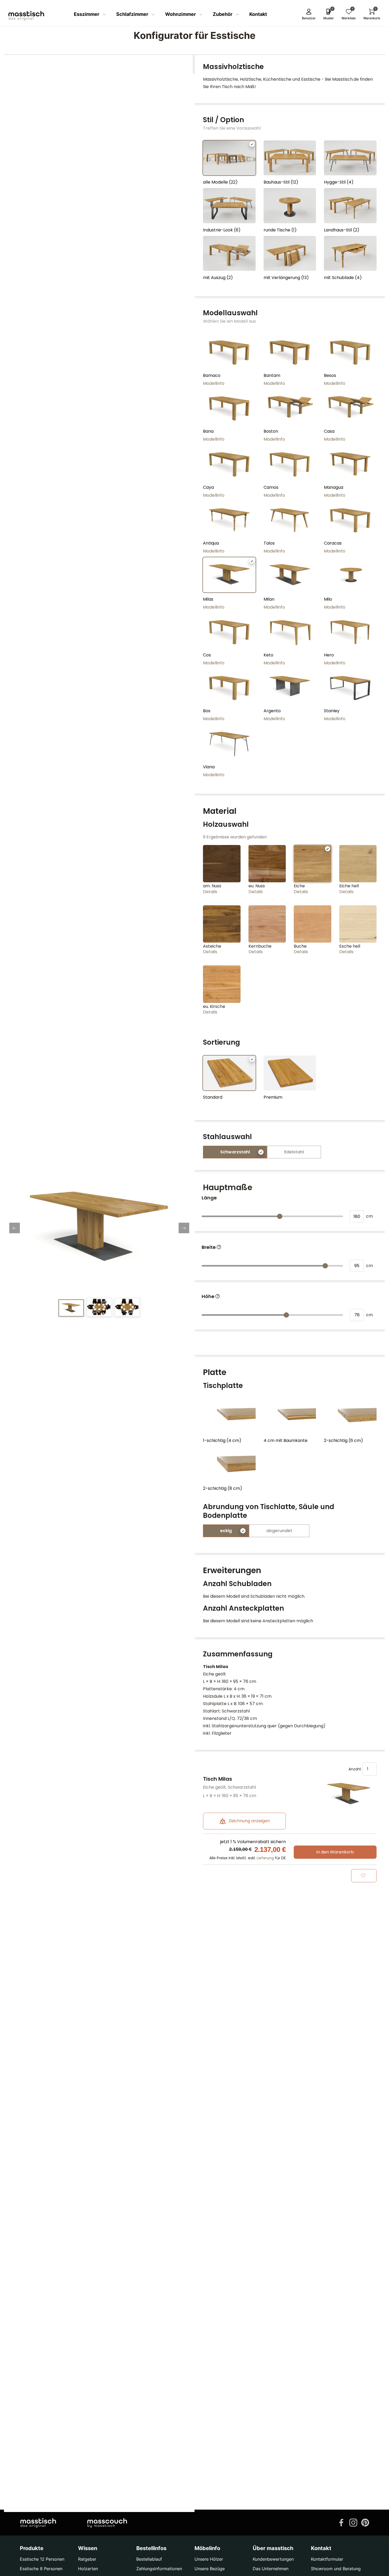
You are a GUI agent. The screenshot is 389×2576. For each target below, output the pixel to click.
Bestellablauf (149, 2559)
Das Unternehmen (271, 2569)
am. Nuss (212, 886)
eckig (226, 1531)
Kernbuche (260, 946)
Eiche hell (349, 886)
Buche (300, 946)
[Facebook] (341, 2522)
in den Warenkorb (335, 1852)
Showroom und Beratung (336, 2569)
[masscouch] (107, 2523)
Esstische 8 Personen (41, 2569)
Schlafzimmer (133, 14)
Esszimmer (87, 14)
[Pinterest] (365, 2522)
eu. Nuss (257, 886)
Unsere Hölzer (209, 2559)
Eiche (299, 886)
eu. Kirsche (214, 1006)
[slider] (280, 1216)
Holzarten (88, 2569)
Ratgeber (87, 2559)
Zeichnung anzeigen (249, 1821)
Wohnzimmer (181, 14)
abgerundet (279, 1531)
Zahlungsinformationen (159, 2569)
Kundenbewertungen (273, 2559)
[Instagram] (353, 2522)
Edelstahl (294, 1152)
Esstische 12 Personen (42, 2559)
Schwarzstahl (235, 1152)
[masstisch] (38, 2523)
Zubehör (223, 14)
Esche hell (350, 946)
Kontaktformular (327, 2559)
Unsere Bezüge (210, 2569)
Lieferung (265, 1858)
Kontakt (258, 14)
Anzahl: (356, 1769)
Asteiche (212, 946)
